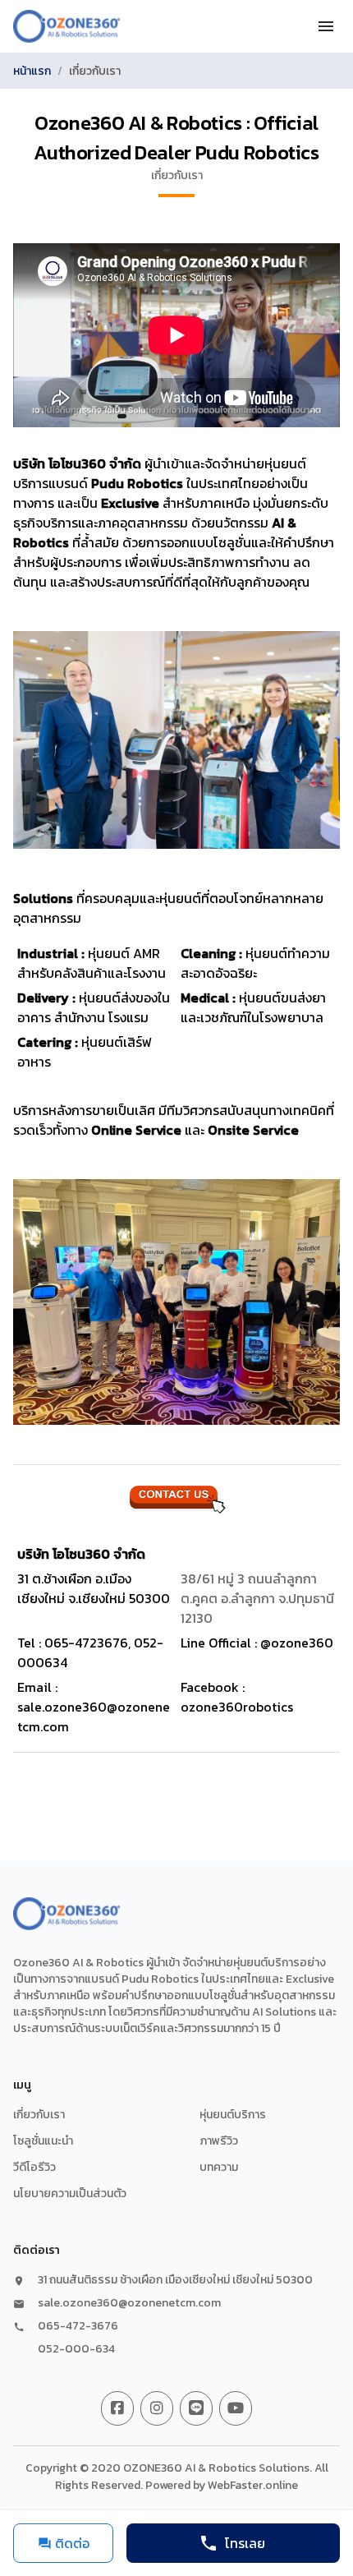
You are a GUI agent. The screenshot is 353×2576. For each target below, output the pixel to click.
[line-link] (196, 2408)
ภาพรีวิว (219, 2141)
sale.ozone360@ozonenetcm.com (129, 2303)
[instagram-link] (157, 2408)
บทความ (219, 2167)
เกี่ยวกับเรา (39, 2115)
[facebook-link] (117, 2408)
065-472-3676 (78, 2326)
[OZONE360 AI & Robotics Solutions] (66, 26)
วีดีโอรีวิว (34, 2167)
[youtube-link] (236, 2408)
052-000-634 (76, 2349)
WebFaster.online (253, 2485)
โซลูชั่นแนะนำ (43, 2141)
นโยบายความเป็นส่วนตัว (70, 2194)
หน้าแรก (32, 71)
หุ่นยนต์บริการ (233, 2115)
